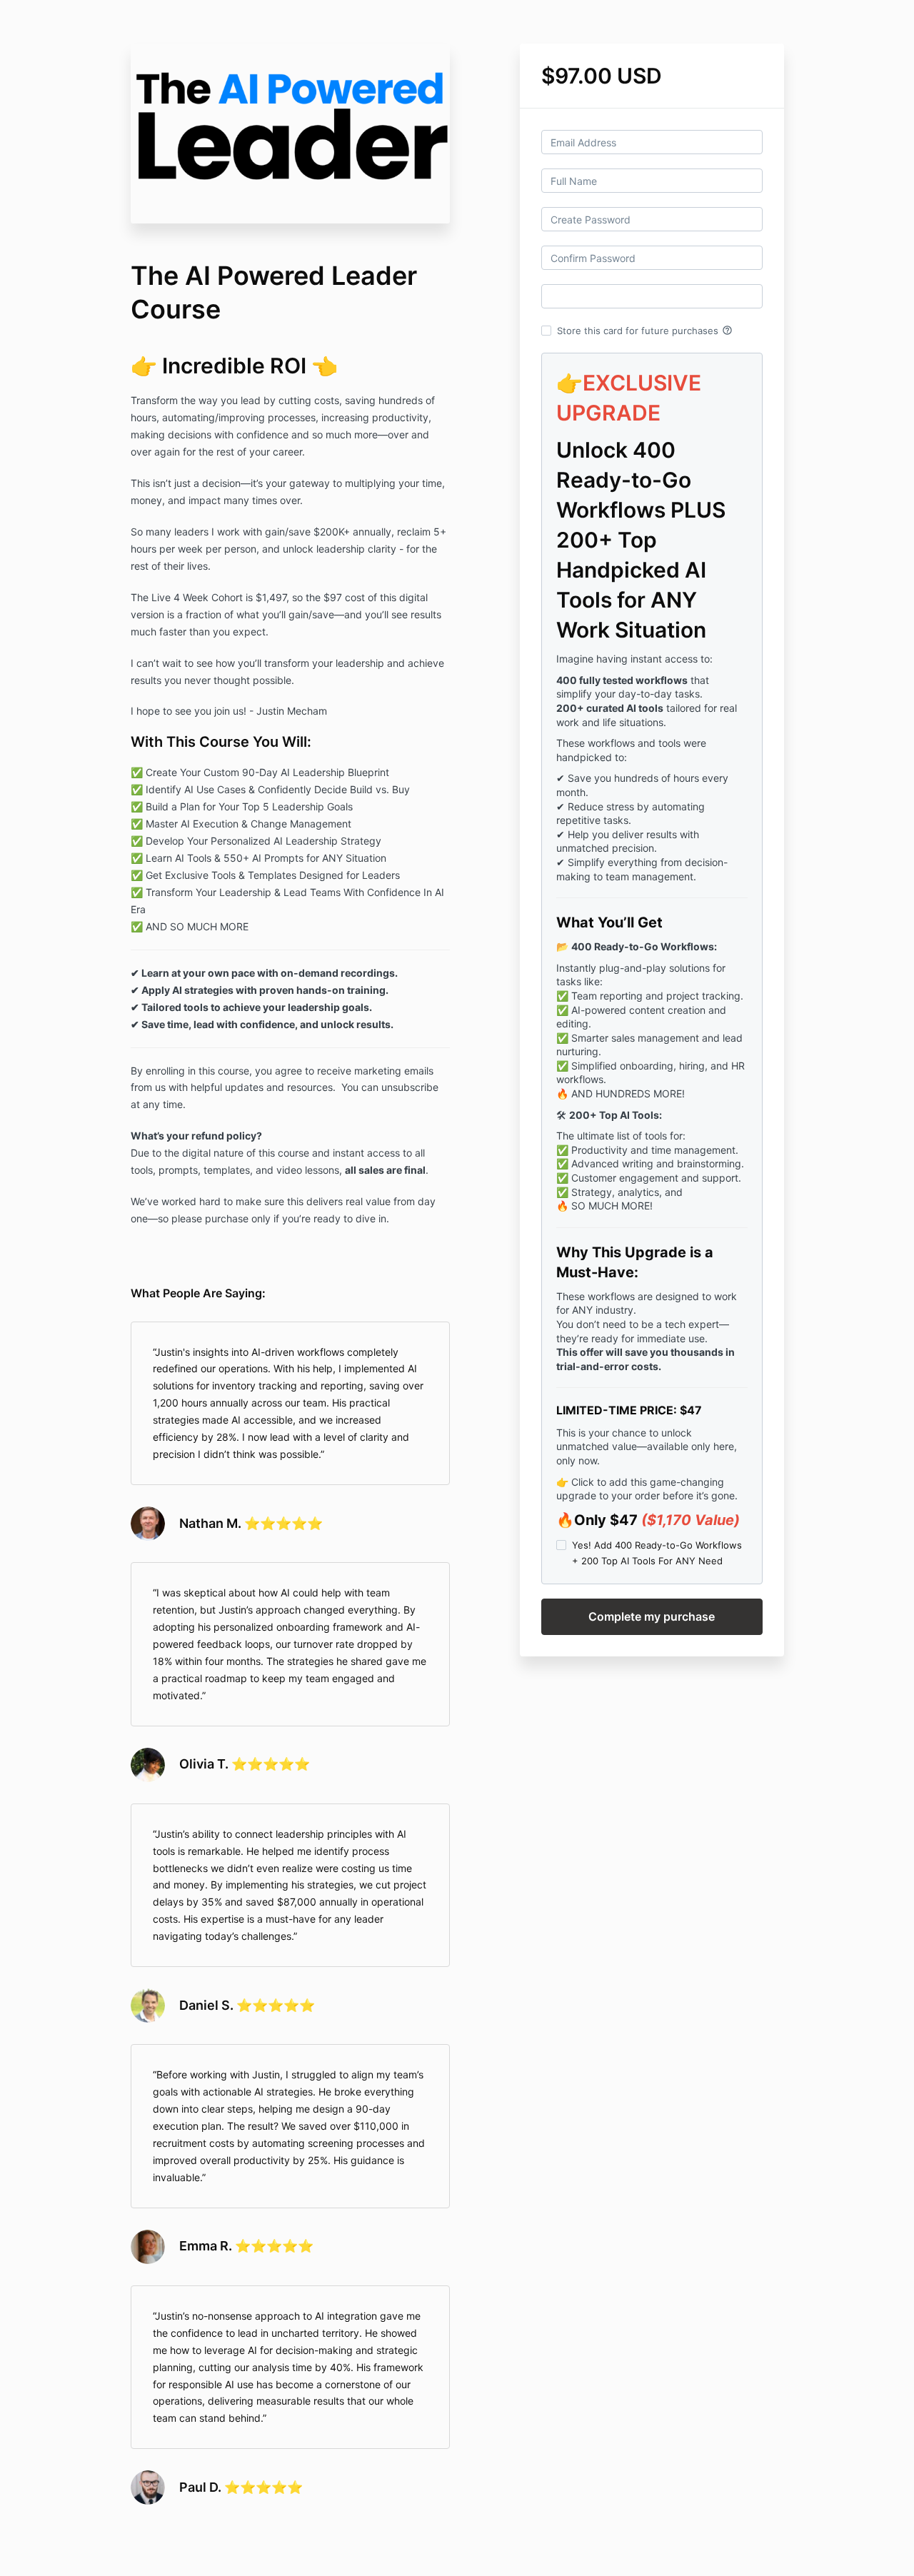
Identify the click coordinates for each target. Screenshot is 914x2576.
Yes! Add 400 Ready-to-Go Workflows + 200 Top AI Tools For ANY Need (657, 1553)
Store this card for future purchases (645, 331)
